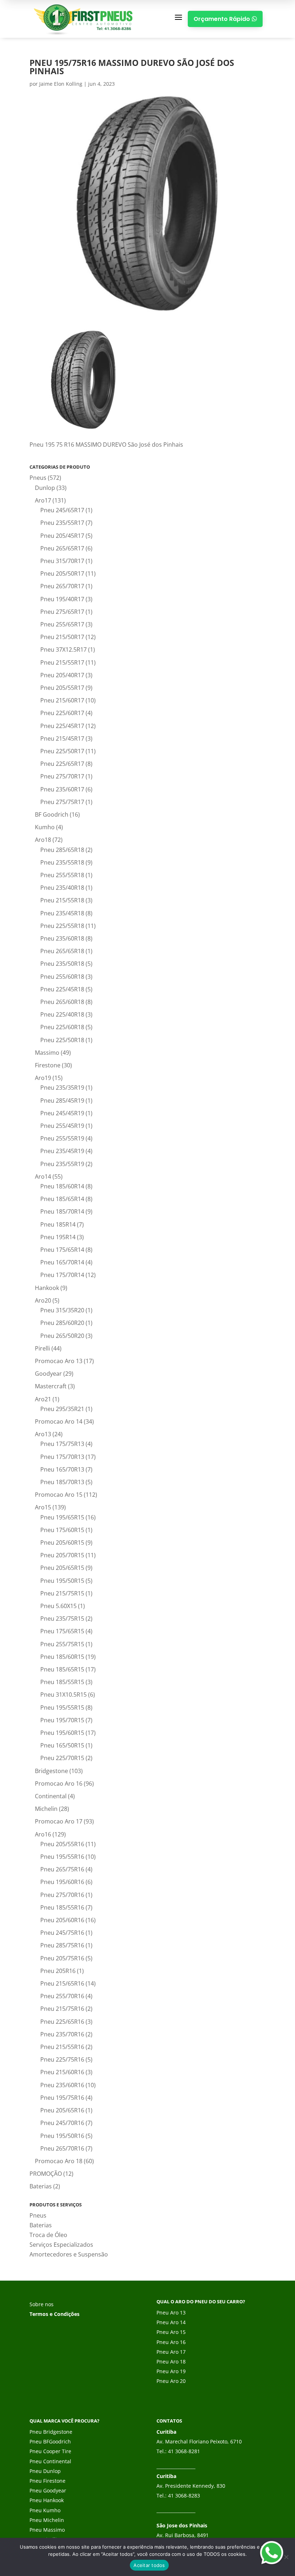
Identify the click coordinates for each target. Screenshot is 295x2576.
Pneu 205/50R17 (62, 573)
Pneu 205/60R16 (62, 1920)
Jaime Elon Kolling (61, 84)
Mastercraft (51, 1386)
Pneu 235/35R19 (62, 1088)
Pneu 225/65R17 (62, 764)
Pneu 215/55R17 (62, 662)
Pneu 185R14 (58, 1224)
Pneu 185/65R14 (62, 1199)
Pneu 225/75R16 (62, 2059)
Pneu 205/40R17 (62, 675)
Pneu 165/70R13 (62, 1469)
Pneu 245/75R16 (62, 1933)
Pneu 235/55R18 (62, 862)
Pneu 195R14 (58, 1237)
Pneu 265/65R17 (62, 548)
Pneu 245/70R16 (62, 2123)
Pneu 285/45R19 (62, 1101)
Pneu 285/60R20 (62, 1323)
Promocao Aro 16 (59, 1783)
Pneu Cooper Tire (50, 2451)
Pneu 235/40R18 (62, 888)
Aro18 (43, 840)
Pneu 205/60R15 (62, 1543)
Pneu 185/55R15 (62, 1682)
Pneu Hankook (47, 2500)
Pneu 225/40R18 (62, 1014)
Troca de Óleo (48, 2235)
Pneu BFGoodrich (50, 2441)
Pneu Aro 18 (171, 2361)
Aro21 (43, 1399)
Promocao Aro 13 (59, 1361)
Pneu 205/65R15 (62, 1568)
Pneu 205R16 (58, 1971)
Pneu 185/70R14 (62, 1211)
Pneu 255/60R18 (62, 977)
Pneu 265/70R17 (62, 586)
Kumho (45, 827)
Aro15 (43, 1507)
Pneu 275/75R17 (62, 802)
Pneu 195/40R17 (62, 599)
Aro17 (43, 500)
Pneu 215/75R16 (62, 2009)
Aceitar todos (149, 2565)
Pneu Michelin (47, 2520)
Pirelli (42, 1348)
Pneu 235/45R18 (62, 913)
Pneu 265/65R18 (62, 951)
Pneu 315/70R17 (62, 561)
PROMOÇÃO (46, 2174)
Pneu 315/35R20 (62, 1310)
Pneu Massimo (47, 2530)
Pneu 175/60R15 (62, 1530)
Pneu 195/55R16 (62, 1857)
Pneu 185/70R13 (62, 1482)
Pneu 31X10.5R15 (63, 1695)
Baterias (41, 2186)
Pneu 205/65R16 (62, 2110)
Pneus (38, 478)
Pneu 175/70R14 (62, 1275)
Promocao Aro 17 (59, 1821)
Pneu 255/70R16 (62, 1996)
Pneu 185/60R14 (62, 1186)
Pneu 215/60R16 (62, 2072)
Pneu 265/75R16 (62, 1869)
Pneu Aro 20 (171, 2381)
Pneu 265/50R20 (62, 1336)
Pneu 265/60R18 (62, 1002)
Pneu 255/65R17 (62, 624)
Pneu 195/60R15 (62, 1733)
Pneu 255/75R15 (62, 1644)
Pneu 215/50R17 (62, 637)
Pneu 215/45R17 (62, 738)
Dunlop (45, 488)
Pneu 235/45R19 (62, 1151)
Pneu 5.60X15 (58, 1606)
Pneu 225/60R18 (62, 1027)
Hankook (47, 1288)
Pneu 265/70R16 (62, 2148)
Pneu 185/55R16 (62, 1907)
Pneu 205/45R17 (62, 536)
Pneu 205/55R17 (62, 688)
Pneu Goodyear (48, 2490)
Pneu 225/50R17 (62, 751)
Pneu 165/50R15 (62, 1745)
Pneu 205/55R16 (62, 1844)
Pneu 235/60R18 (62, 938)
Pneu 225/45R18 (62, 989)
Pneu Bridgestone (51, 2432)
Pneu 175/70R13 (62, 1457)
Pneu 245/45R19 (62, 1113)
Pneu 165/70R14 (62, 1262)
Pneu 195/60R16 (62, 1882)
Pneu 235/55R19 (62, 1164)
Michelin (46, 1809)
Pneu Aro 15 (171, 2332)
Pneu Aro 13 (171, 2312)
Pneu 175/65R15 (62, 1631)
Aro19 (43, 1078)
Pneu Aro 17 (171, 2352)
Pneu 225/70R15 (62, 1758)
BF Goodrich (52, 814)
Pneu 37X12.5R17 (63, 649)
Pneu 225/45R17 (62, 726)
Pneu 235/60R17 (62, 789)
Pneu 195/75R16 (62, 2098)
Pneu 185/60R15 (62, 1657)
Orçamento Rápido (225, 19)
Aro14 (43, 1177)
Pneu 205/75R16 (62, 1958)
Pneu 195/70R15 (62, 1720)
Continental (51, 1796)
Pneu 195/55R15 (62, 1707)
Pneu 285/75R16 (62, 1945)
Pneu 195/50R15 (62, 1581)
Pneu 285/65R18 (62, 850)
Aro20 (43, 1300)
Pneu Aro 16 (171, 2342)
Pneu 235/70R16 (62, 2034)
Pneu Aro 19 (171, 2371)
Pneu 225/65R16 (62, 2022)
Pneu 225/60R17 (62, 713)
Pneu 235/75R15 (62, 1619)
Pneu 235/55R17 (62, 523)
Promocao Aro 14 (59, 1421)
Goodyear (48, 1374)
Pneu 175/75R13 (62, 1444)
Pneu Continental (50, 2461)
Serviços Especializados (61, 2245)
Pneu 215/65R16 (62, 1983)
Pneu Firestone (47, 2481)
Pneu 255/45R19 (62, 1126)
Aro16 (43, 1834)
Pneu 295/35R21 (62, 1409)
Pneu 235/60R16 (62, 2085)
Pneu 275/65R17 (62, 612)
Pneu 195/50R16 (62, 2136)
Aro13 (43, 1434)
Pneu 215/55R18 (62, 900)
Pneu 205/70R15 (62, 1555)
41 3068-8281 (184, 2451)
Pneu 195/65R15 (62, 1517)
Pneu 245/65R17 (62, 510)
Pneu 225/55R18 (62, 926)
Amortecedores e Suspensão (69, 2254)
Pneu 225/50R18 (62, 1040)
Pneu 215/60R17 (62, 700)
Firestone (48, 1065)
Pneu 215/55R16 (62, 2047)
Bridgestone (51, 1771)
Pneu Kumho (45, 2510)
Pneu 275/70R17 (62, 776)
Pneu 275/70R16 (62, 1895)
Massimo (47, 1053)
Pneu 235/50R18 (62, 964)
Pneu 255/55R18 (62, 875)
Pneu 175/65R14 (62, 1250)
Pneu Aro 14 (171, 2322)
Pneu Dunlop (45, 2471)
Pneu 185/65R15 (62, 1669)
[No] (286, 2557)
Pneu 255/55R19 (62, 1138)
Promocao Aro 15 (59, 1495)
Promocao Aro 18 (59, 2161)
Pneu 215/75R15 (62, 1593)
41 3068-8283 (184, 2495)
